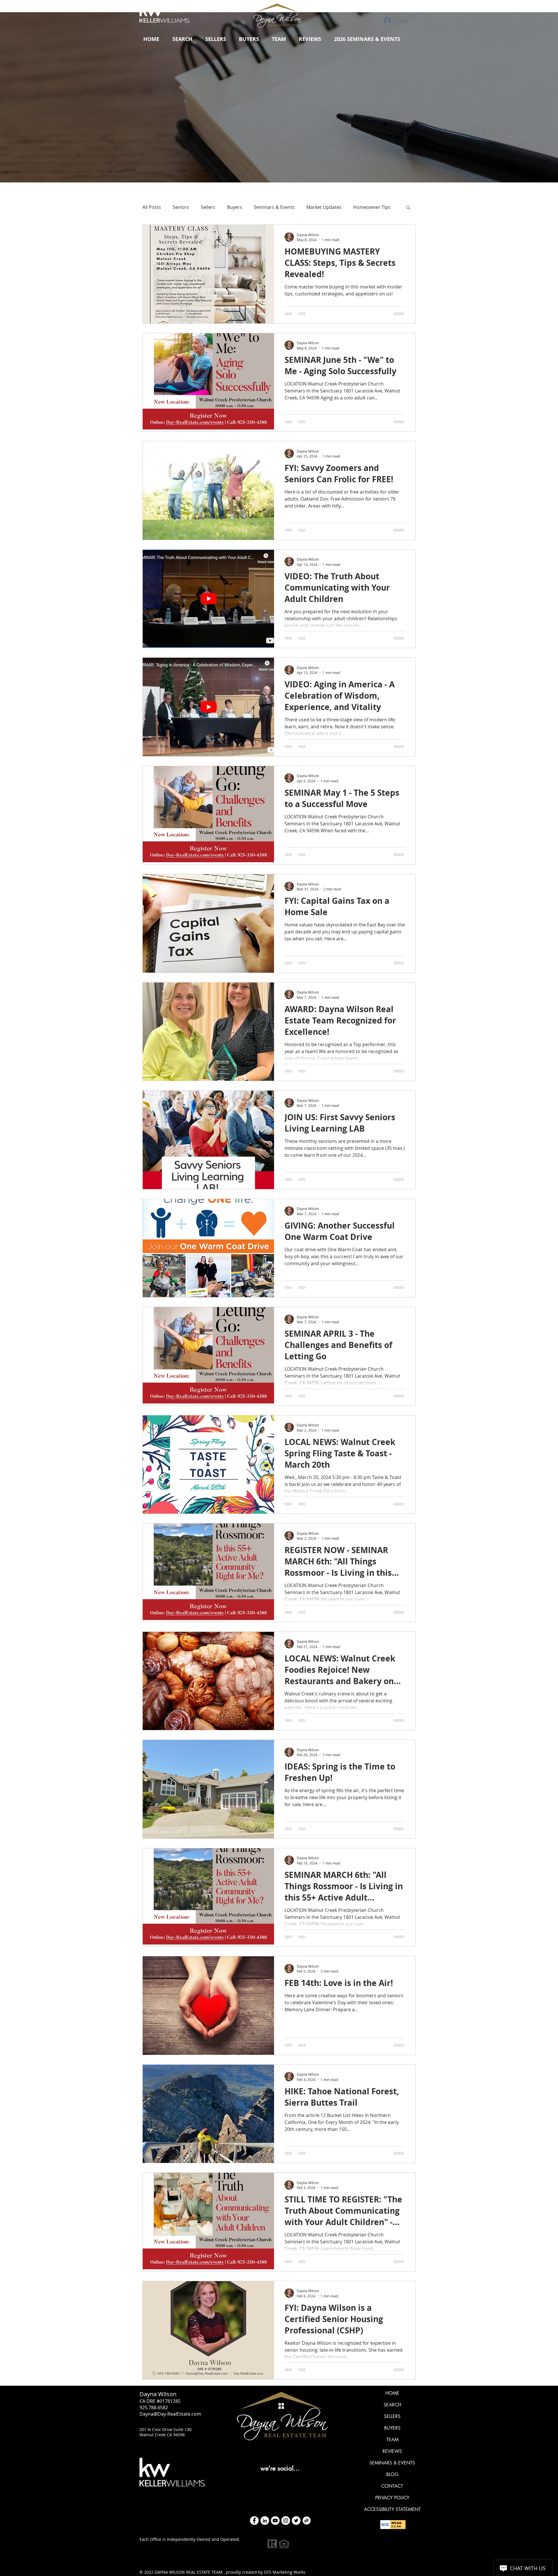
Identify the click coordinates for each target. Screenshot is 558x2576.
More (359, 207)
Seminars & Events (274, 207)
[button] (216, 39)
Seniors (181, 207)
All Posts (152, 207)
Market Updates (324, 207)
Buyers (235, 207)
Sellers (208, 207)
